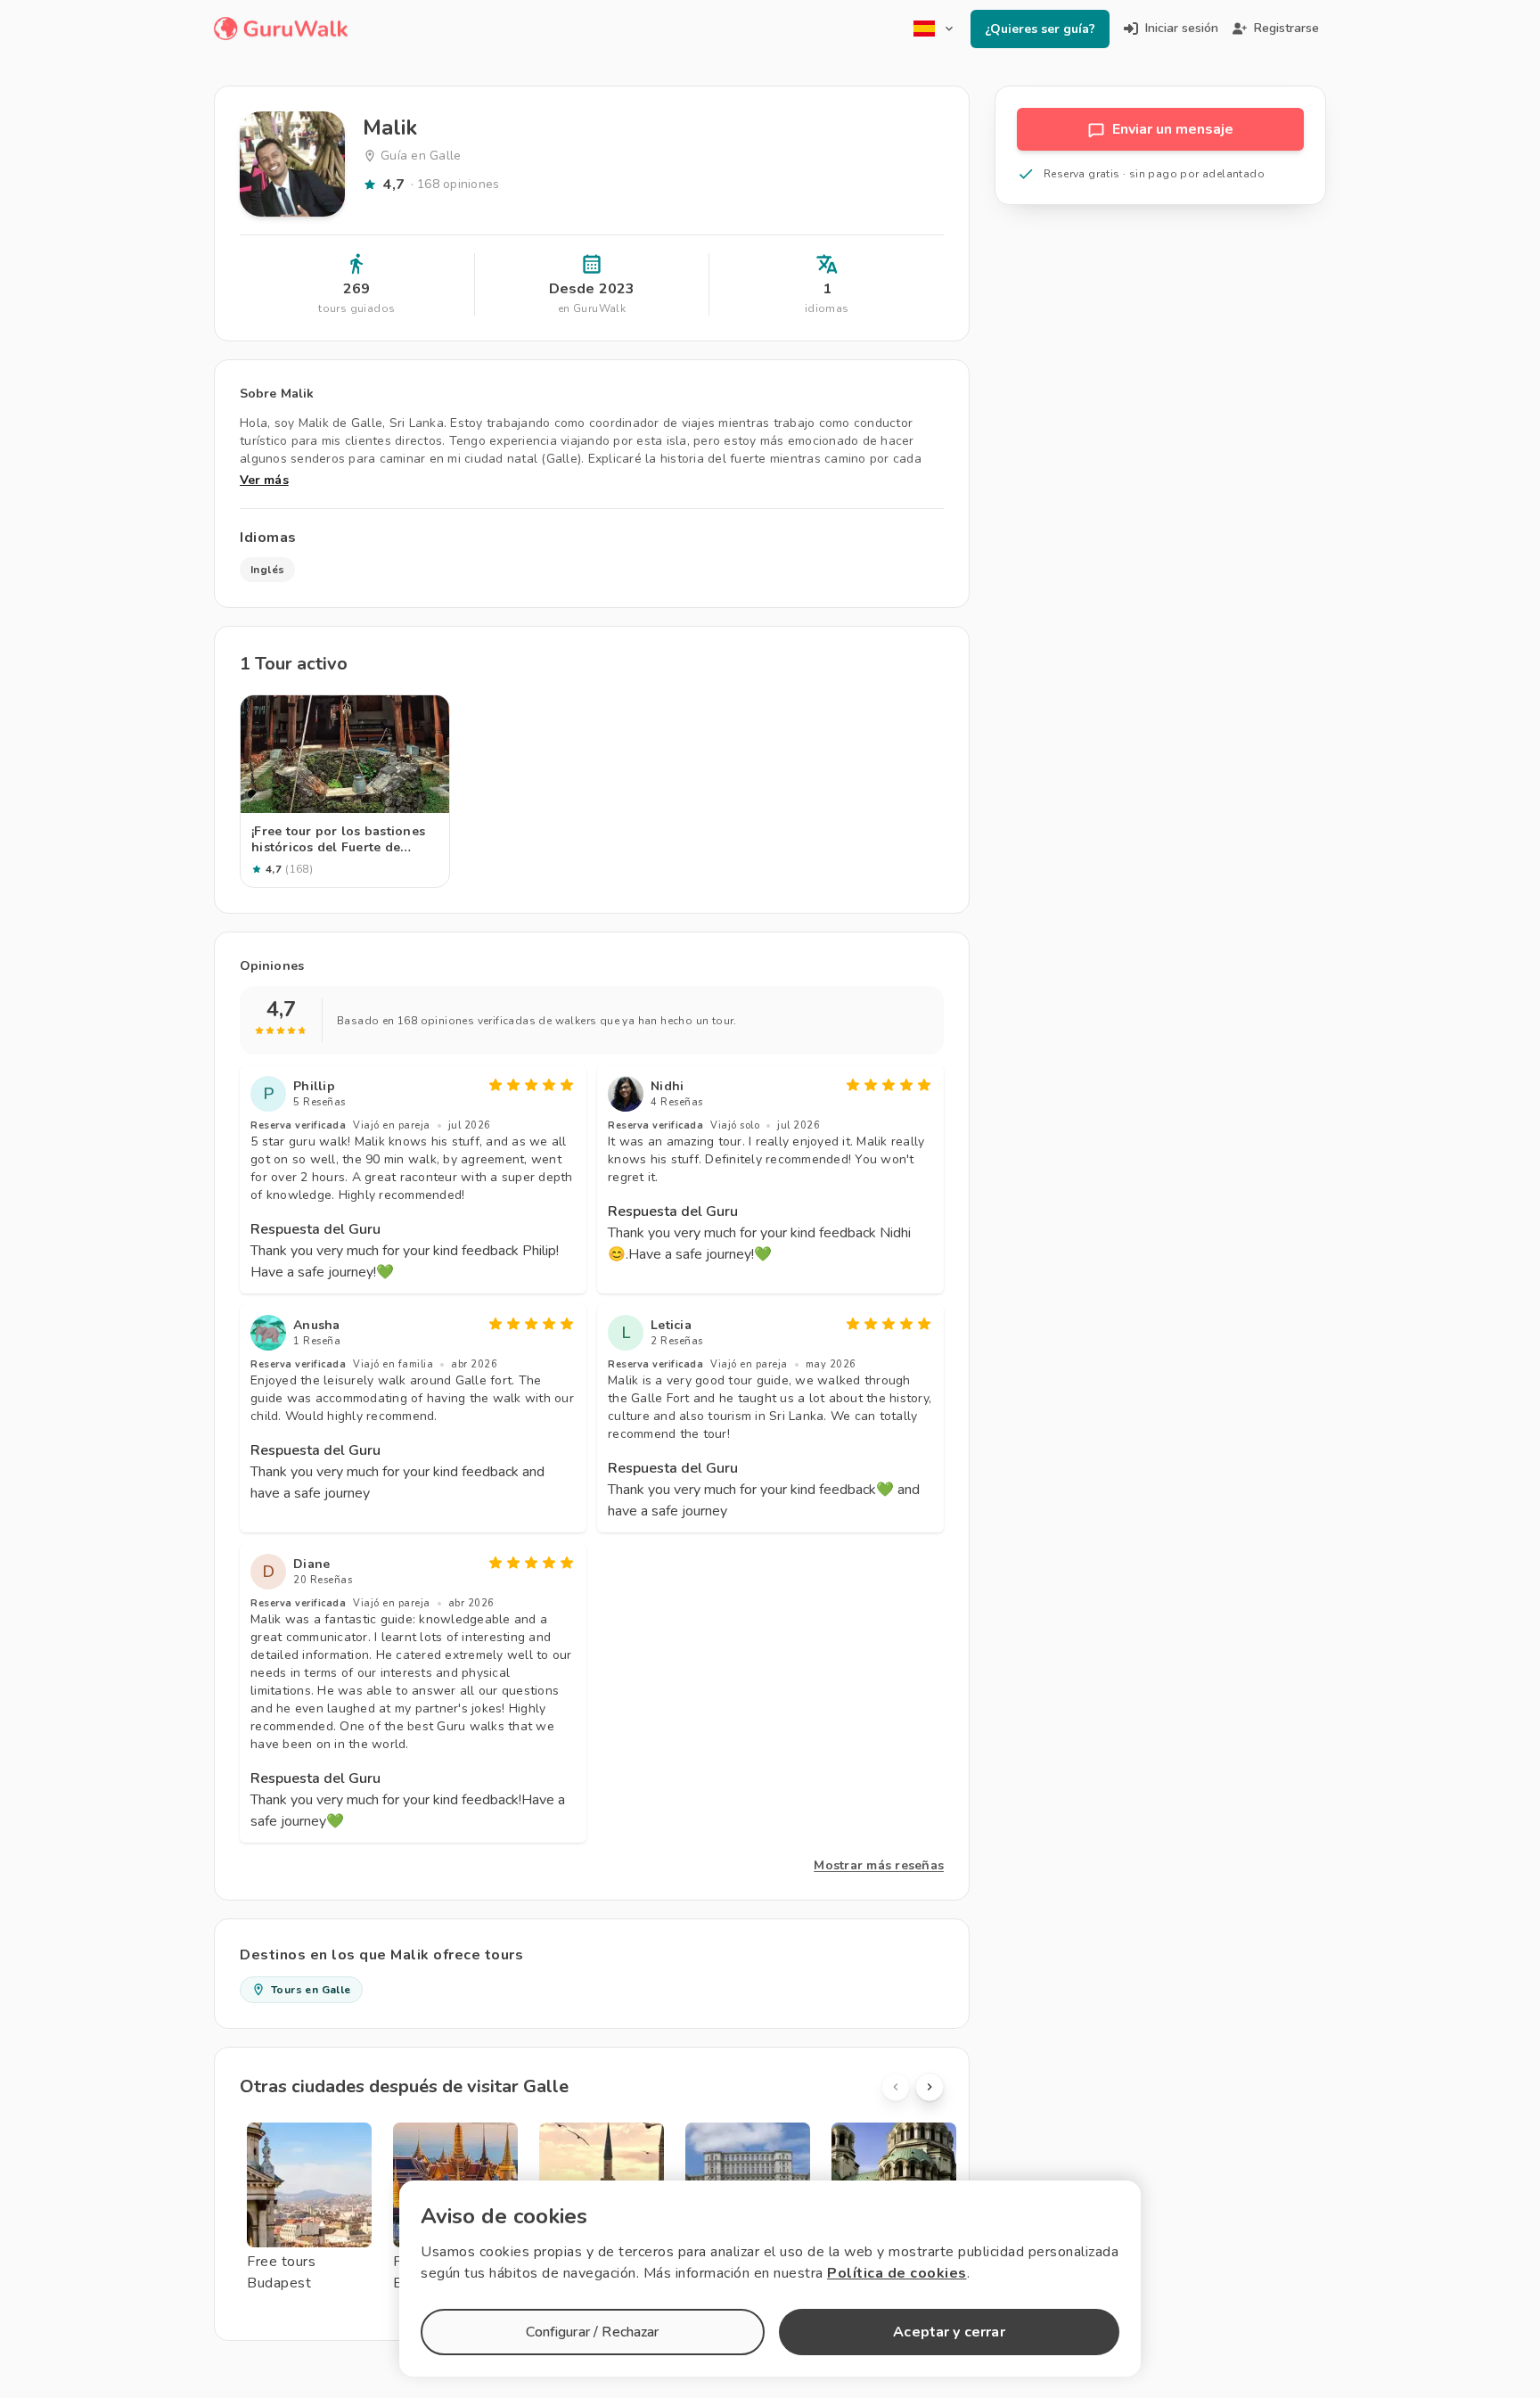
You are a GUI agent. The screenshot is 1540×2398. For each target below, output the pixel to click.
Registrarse (1286, 28)
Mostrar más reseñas (879, 1865)
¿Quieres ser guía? (1040, 29)
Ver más (264, 480)
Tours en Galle (311, 1990)
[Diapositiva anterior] (896, 2087)
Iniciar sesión (1182, 28)
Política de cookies (897, 2273)
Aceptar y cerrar (949, 2332)
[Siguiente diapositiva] (930, 2087)
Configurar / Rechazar (592, 2332)
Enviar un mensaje (1173, 129)
